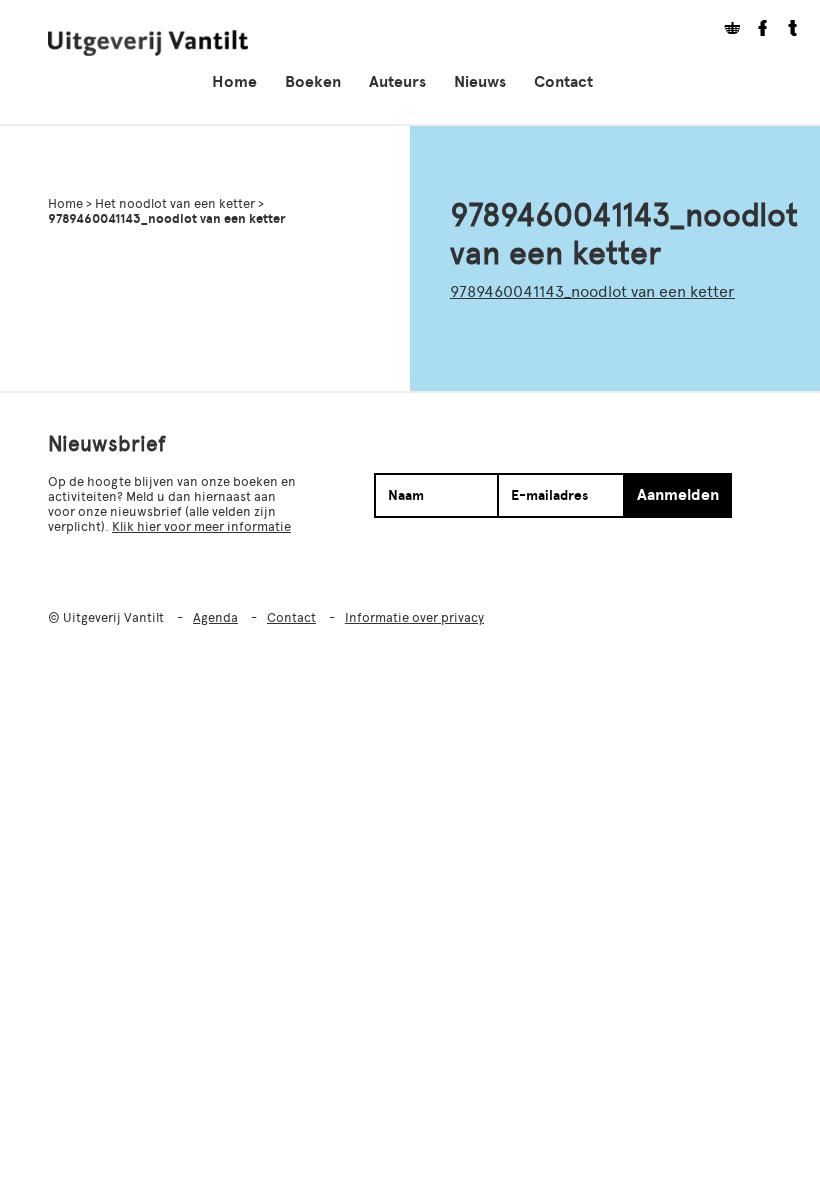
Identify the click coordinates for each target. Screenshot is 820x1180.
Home (234, 82)
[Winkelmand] (725, 30)
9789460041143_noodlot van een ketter (592, 291)
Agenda (215, 617)
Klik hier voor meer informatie (201, 526)
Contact (563, 82)
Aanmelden (678, 495)
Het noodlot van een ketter (175, 203)
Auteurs (397, 82)
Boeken (313, 82)
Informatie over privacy (414, 617)
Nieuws (480, 82)
